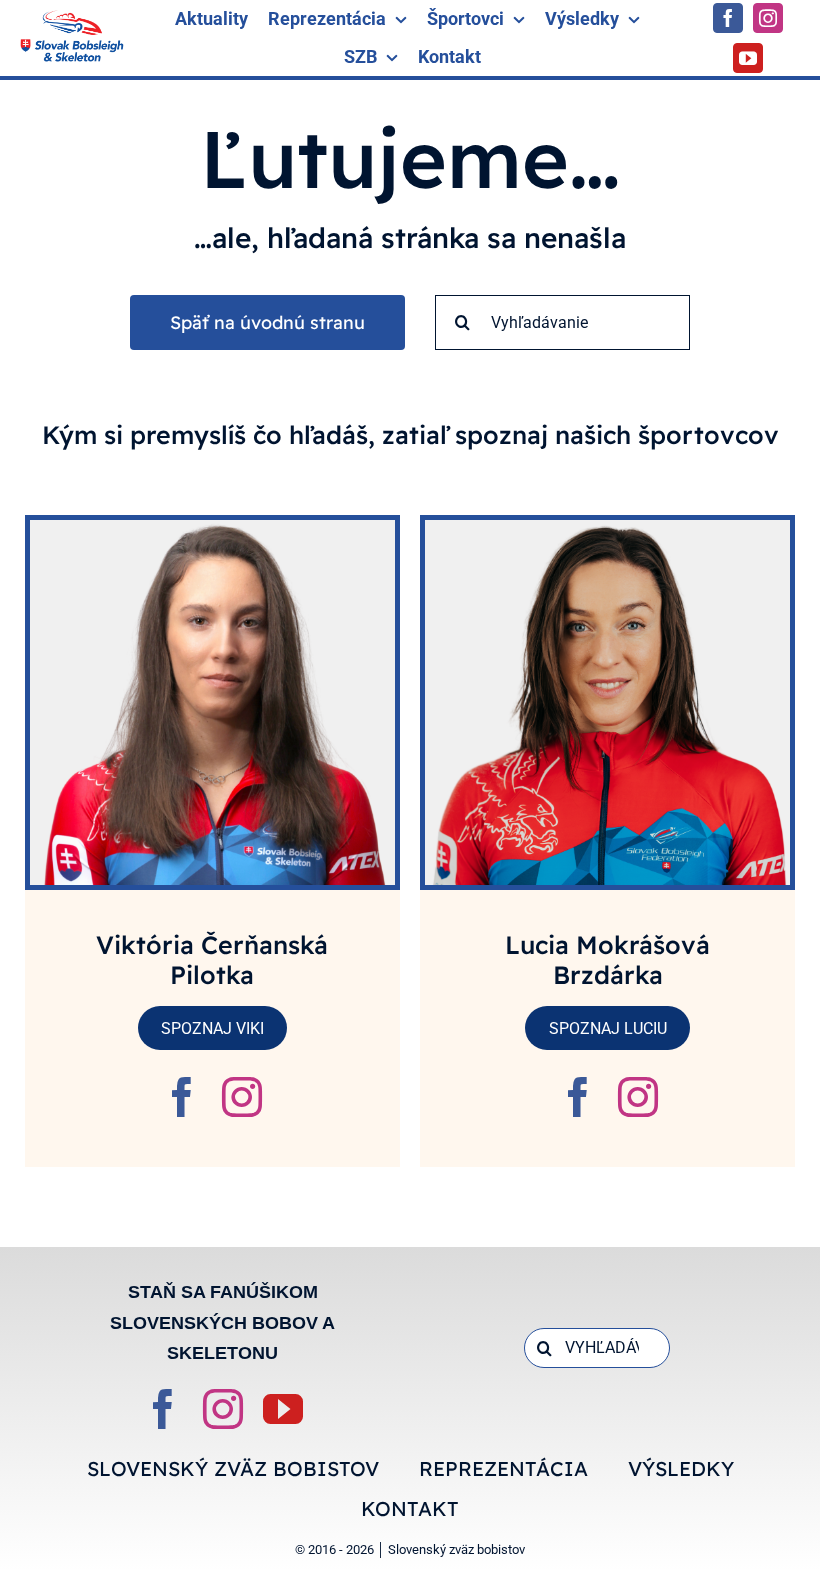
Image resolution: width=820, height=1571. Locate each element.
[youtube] (748, 58)
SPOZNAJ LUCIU (608, 1028)
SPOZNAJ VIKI (212, 1028)
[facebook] (728, 18)
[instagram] (768, 18)
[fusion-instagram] (242, 1097)
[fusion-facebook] (182, 1097)
